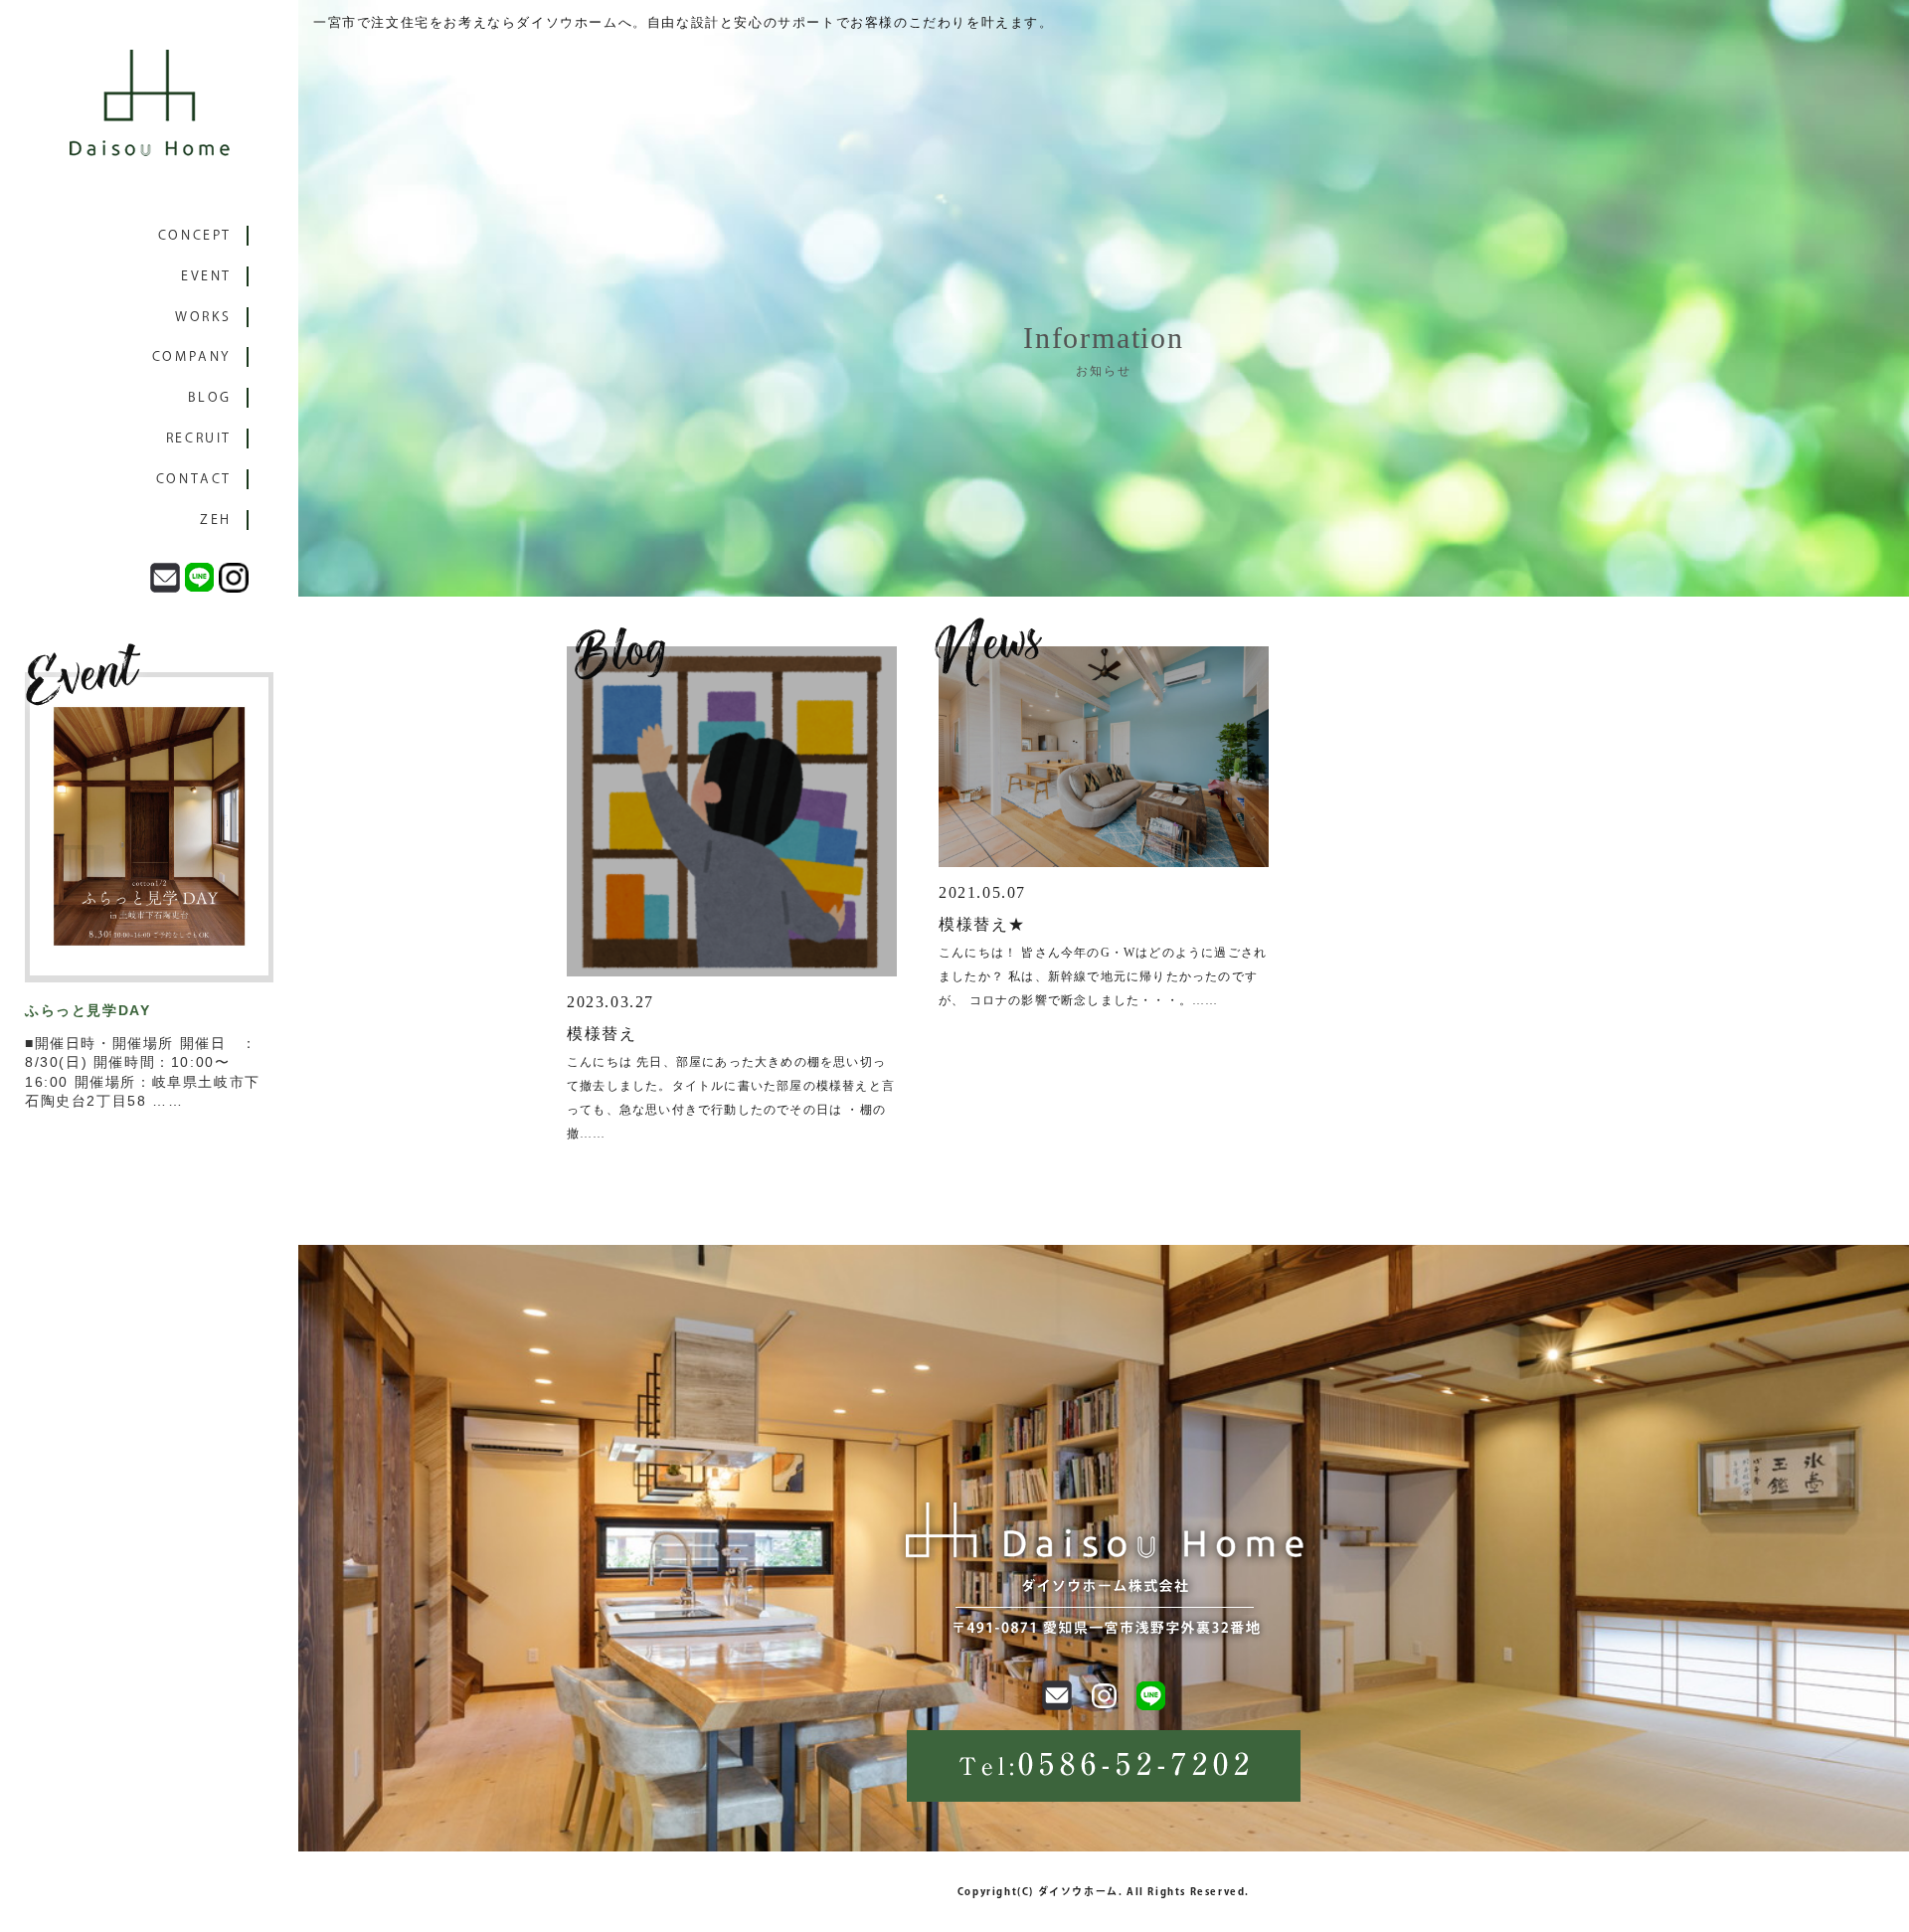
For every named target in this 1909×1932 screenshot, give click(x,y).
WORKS (203, 317)
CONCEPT (195, 235)
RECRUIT (199, 438)
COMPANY (192, 356)
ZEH (216, 520)
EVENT (206, 276)
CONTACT (194, 479)
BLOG (210, 397)
